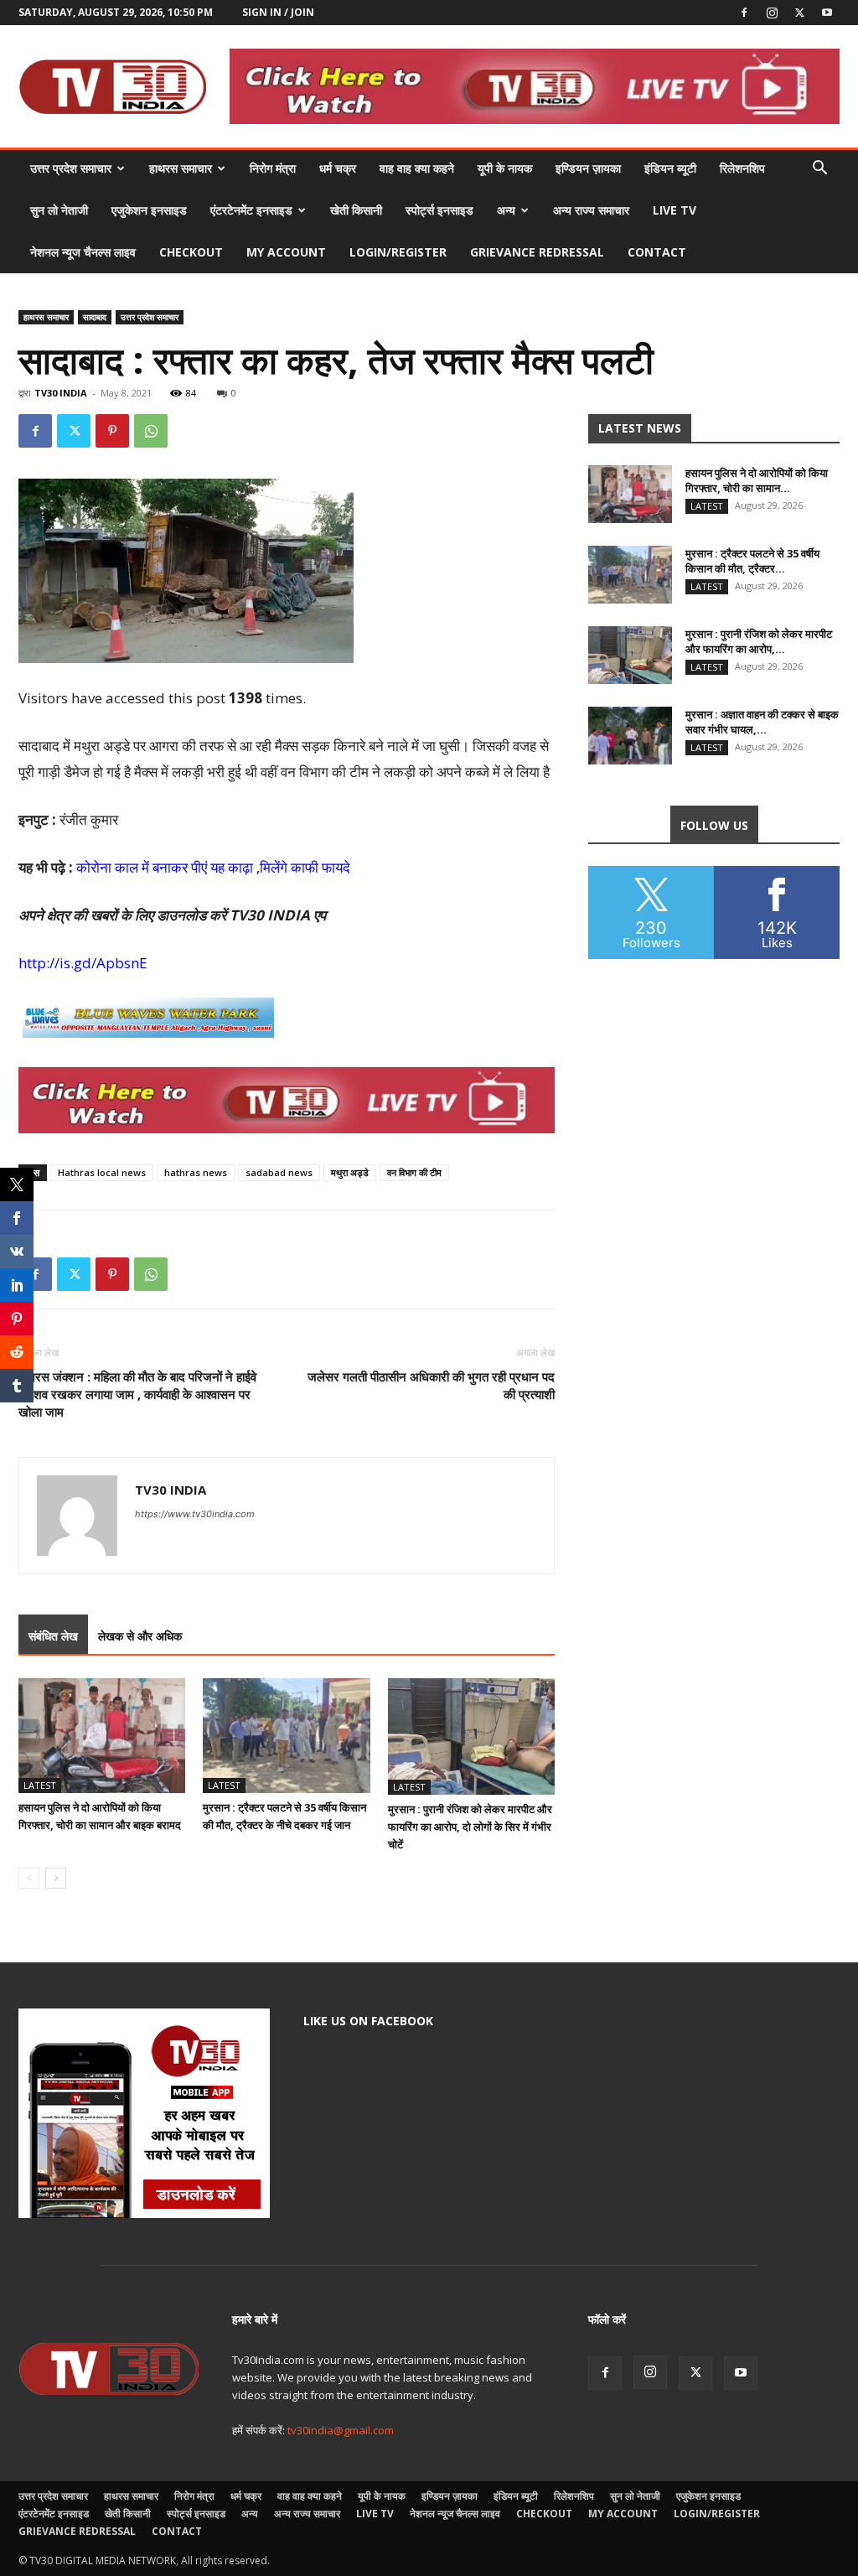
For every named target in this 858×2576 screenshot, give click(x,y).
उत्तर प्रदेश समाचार (71, 168)
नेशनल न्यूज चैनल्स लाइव (83, 252)
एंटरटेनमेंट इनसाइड (251, 210)
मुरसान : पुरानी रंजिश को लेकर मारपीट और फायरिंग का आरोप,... (759, 641)
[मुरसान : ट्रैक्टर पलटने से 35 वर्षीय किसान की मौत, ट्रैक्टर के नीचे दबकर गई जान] (286, 1736)
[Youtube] (827, 13)
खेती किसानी (356, 210)
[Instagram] (772, 13)
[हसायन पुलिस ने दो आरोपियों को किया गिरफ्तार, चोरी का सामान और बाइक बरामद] (102, 1736)
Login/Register (398, 252)
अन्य (506, 210)
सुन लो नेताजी (59, 210)
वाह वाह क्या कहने (417, 168)
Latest (40, 1785)
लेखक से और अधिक (140, 1636)
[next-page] (56, 1878)
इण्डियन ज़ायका (588, 168)
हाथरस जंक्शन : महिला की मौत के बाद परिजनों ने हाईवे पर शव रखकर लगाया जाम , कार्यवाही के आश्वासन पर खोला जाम (137, 1394)
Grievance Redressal (537, 252)
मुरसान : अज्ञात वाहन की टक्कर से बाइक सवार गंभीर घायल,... (762, 722)
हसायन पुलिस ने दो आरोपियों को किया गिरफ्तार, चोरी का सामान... (757, 480)
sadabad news (279, 1172)
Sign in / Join (278, 12)
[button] (819, 170)
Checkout (191, 252)
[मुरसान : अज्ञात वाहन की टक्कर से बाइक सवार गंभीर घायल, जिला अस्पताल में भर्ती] (630, 736)
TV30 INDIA (61, 393)
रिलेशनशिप (742, 168)
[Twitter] (799, 13)
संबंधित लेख (53, 1636)
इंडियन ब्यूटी (670, 168)
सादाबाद (95, 317)
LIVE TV (675, 210)
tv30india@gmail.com (341, 2430)
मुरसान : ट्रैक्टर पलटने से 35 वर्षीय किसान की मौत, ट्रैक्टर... (752, 561)
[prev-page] (29, 1878)
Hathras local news (102, 1172)
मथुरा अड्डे (350, 1172)
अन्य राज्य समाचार (591, 210)
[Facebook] (744, 13)
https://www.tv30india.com (195, 1514)
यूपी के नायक (505, 168)
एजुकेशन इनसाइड (149, 210)
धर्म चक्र (338, 168)
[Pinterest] (112, 431)
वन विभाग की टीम (414, 1172)
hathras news (196, 1172)
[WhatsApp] (151, 431)
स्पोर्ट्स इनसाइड (439, 210)
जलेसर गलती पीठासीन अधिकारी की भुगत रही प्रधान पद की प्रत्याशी (431, 1385)
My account (286, 252)
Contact (657, 252)
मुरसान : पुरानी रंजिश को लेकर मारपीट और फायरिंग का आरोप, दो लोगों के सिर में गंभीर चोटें (470, 1827)
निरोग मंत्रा (273, 168)
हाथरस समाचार (181, 168)
